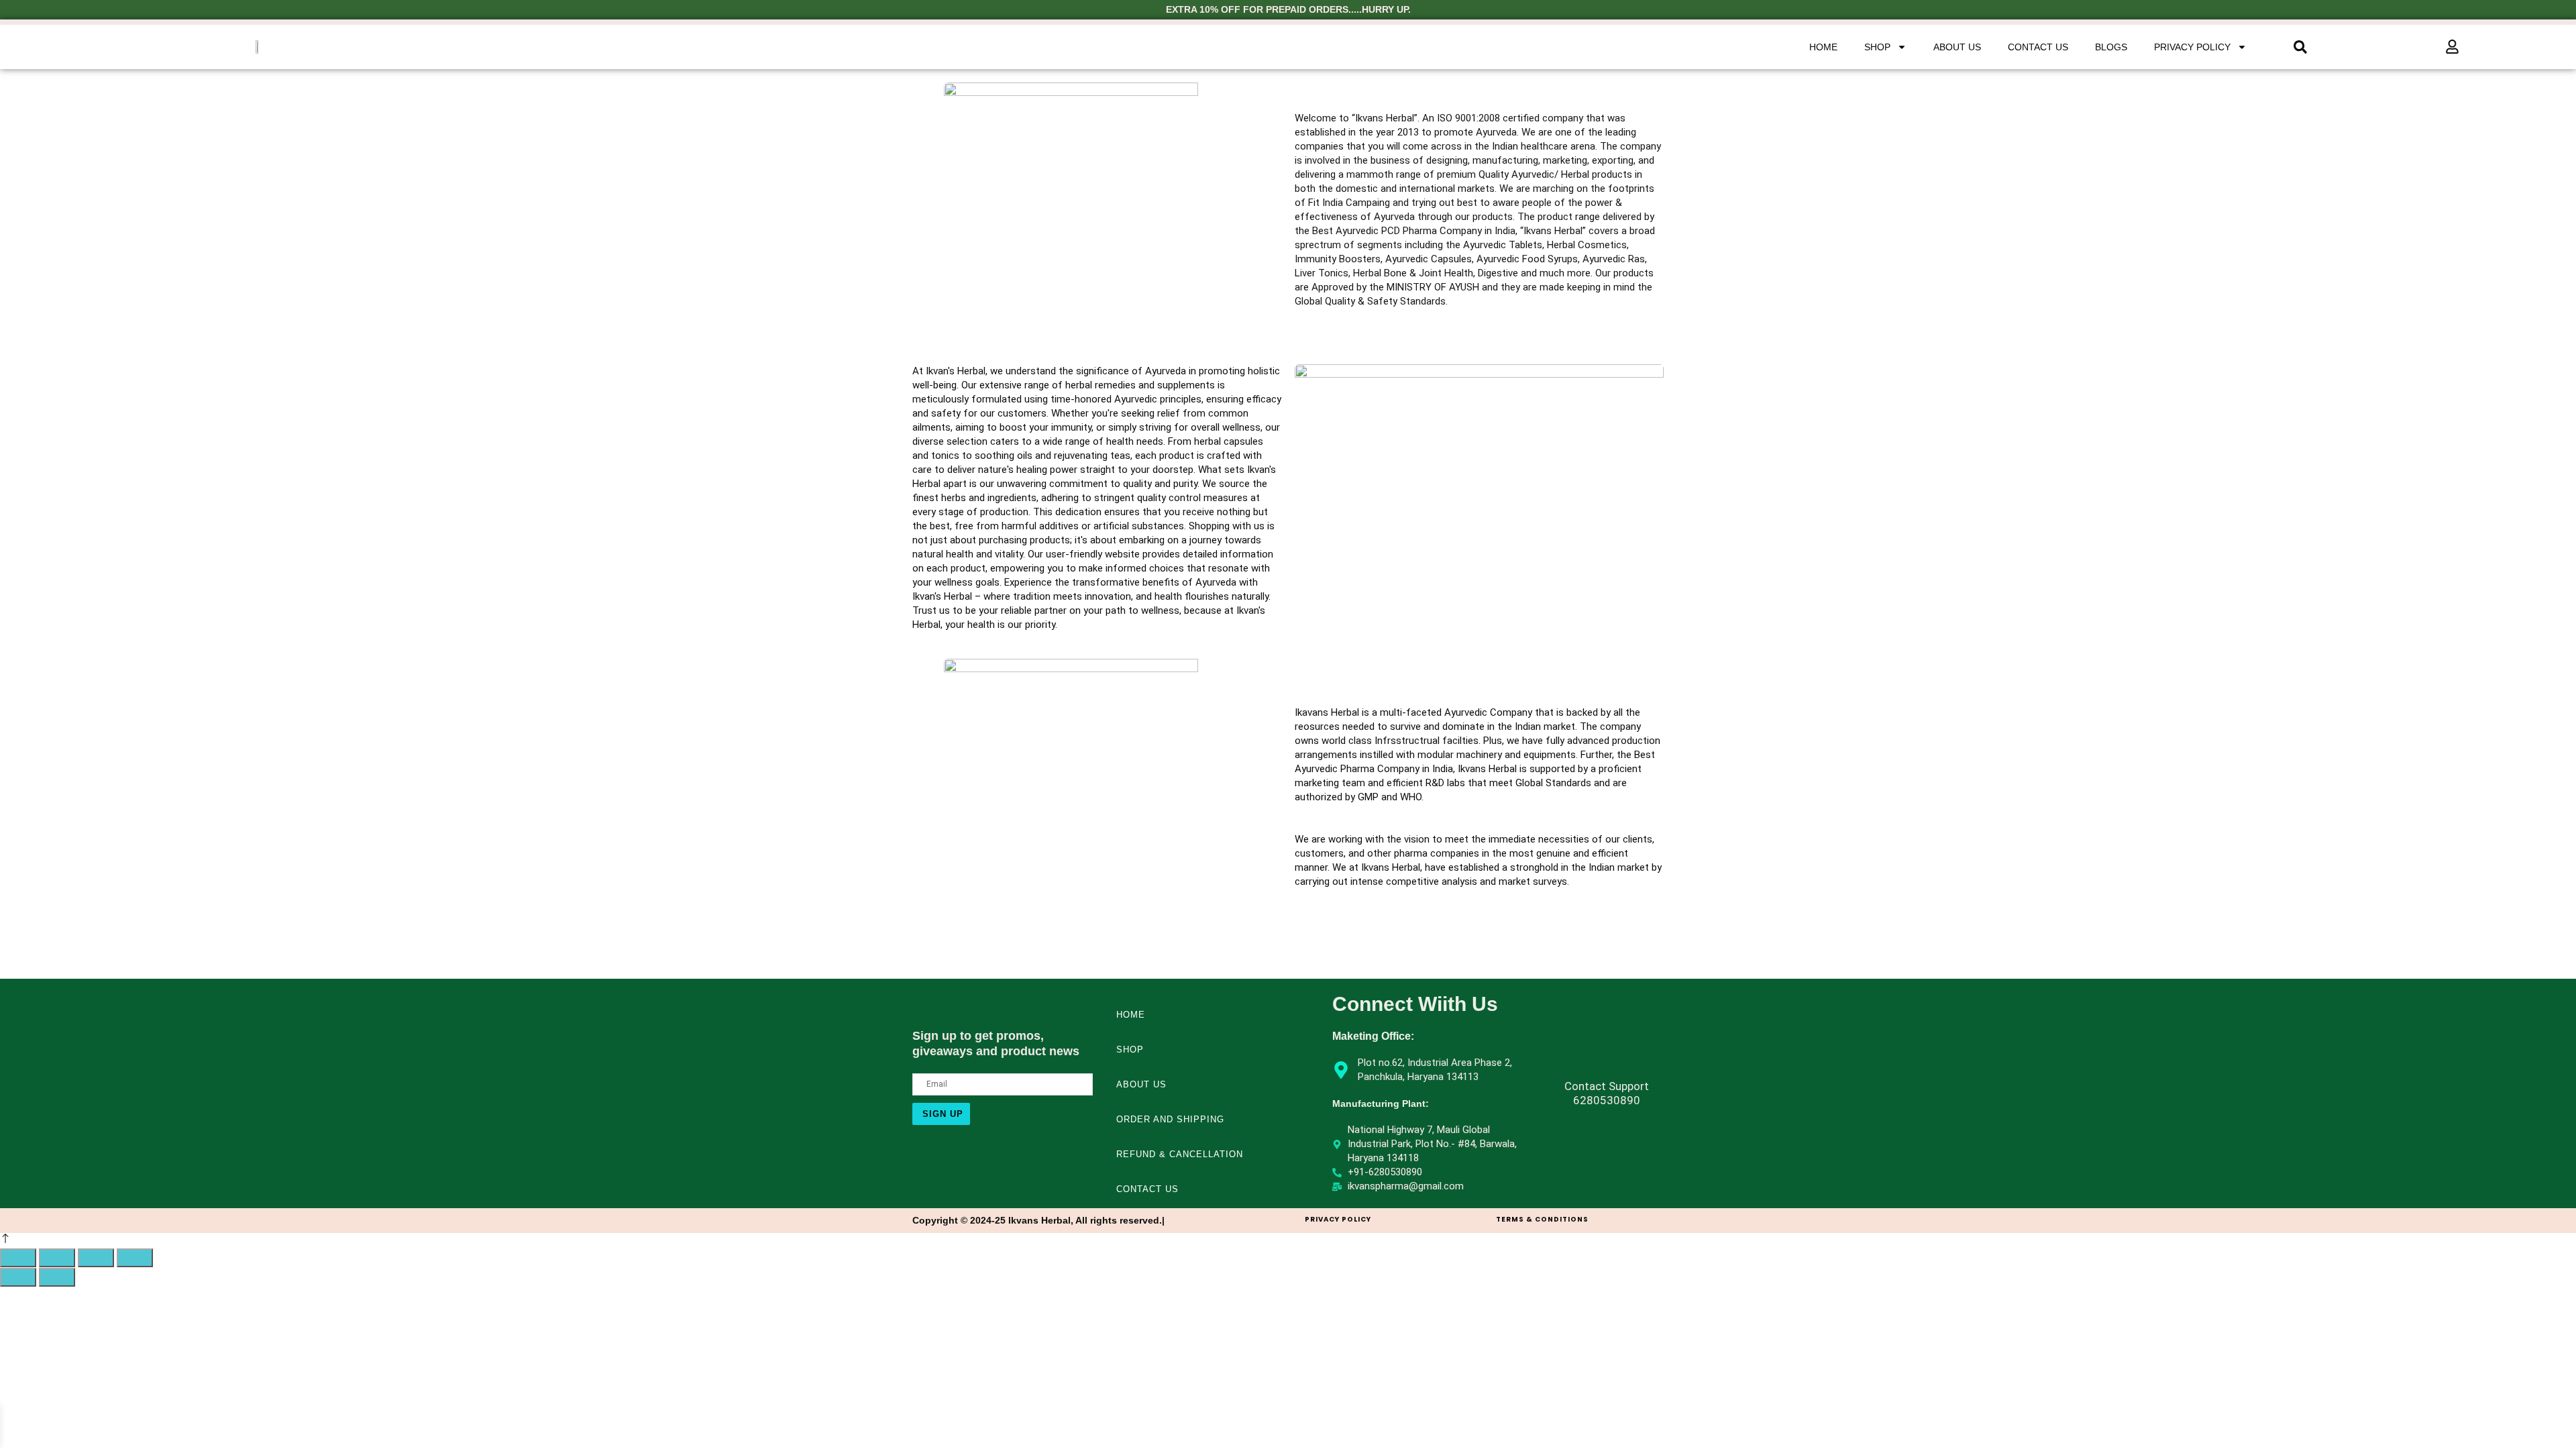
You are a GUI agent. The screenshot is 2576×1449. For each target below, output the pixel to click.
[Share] (96, 1258)
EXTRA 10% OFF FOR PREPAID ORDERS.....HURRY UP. (1288, 9)
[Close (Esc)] (135, 1258)
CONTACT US (2038, 47)
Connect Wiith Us (1415, 1004)
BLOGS (2111, 47)
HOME (1823, 47)
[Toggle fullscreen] (57, 1258)
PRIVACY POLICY (2192, 47)
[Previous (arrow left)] (18, 1277)
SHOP (1877, 47)
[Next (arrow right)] (57, 1277)
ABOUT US (1957, 47)
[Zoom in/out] (18, 1258)
